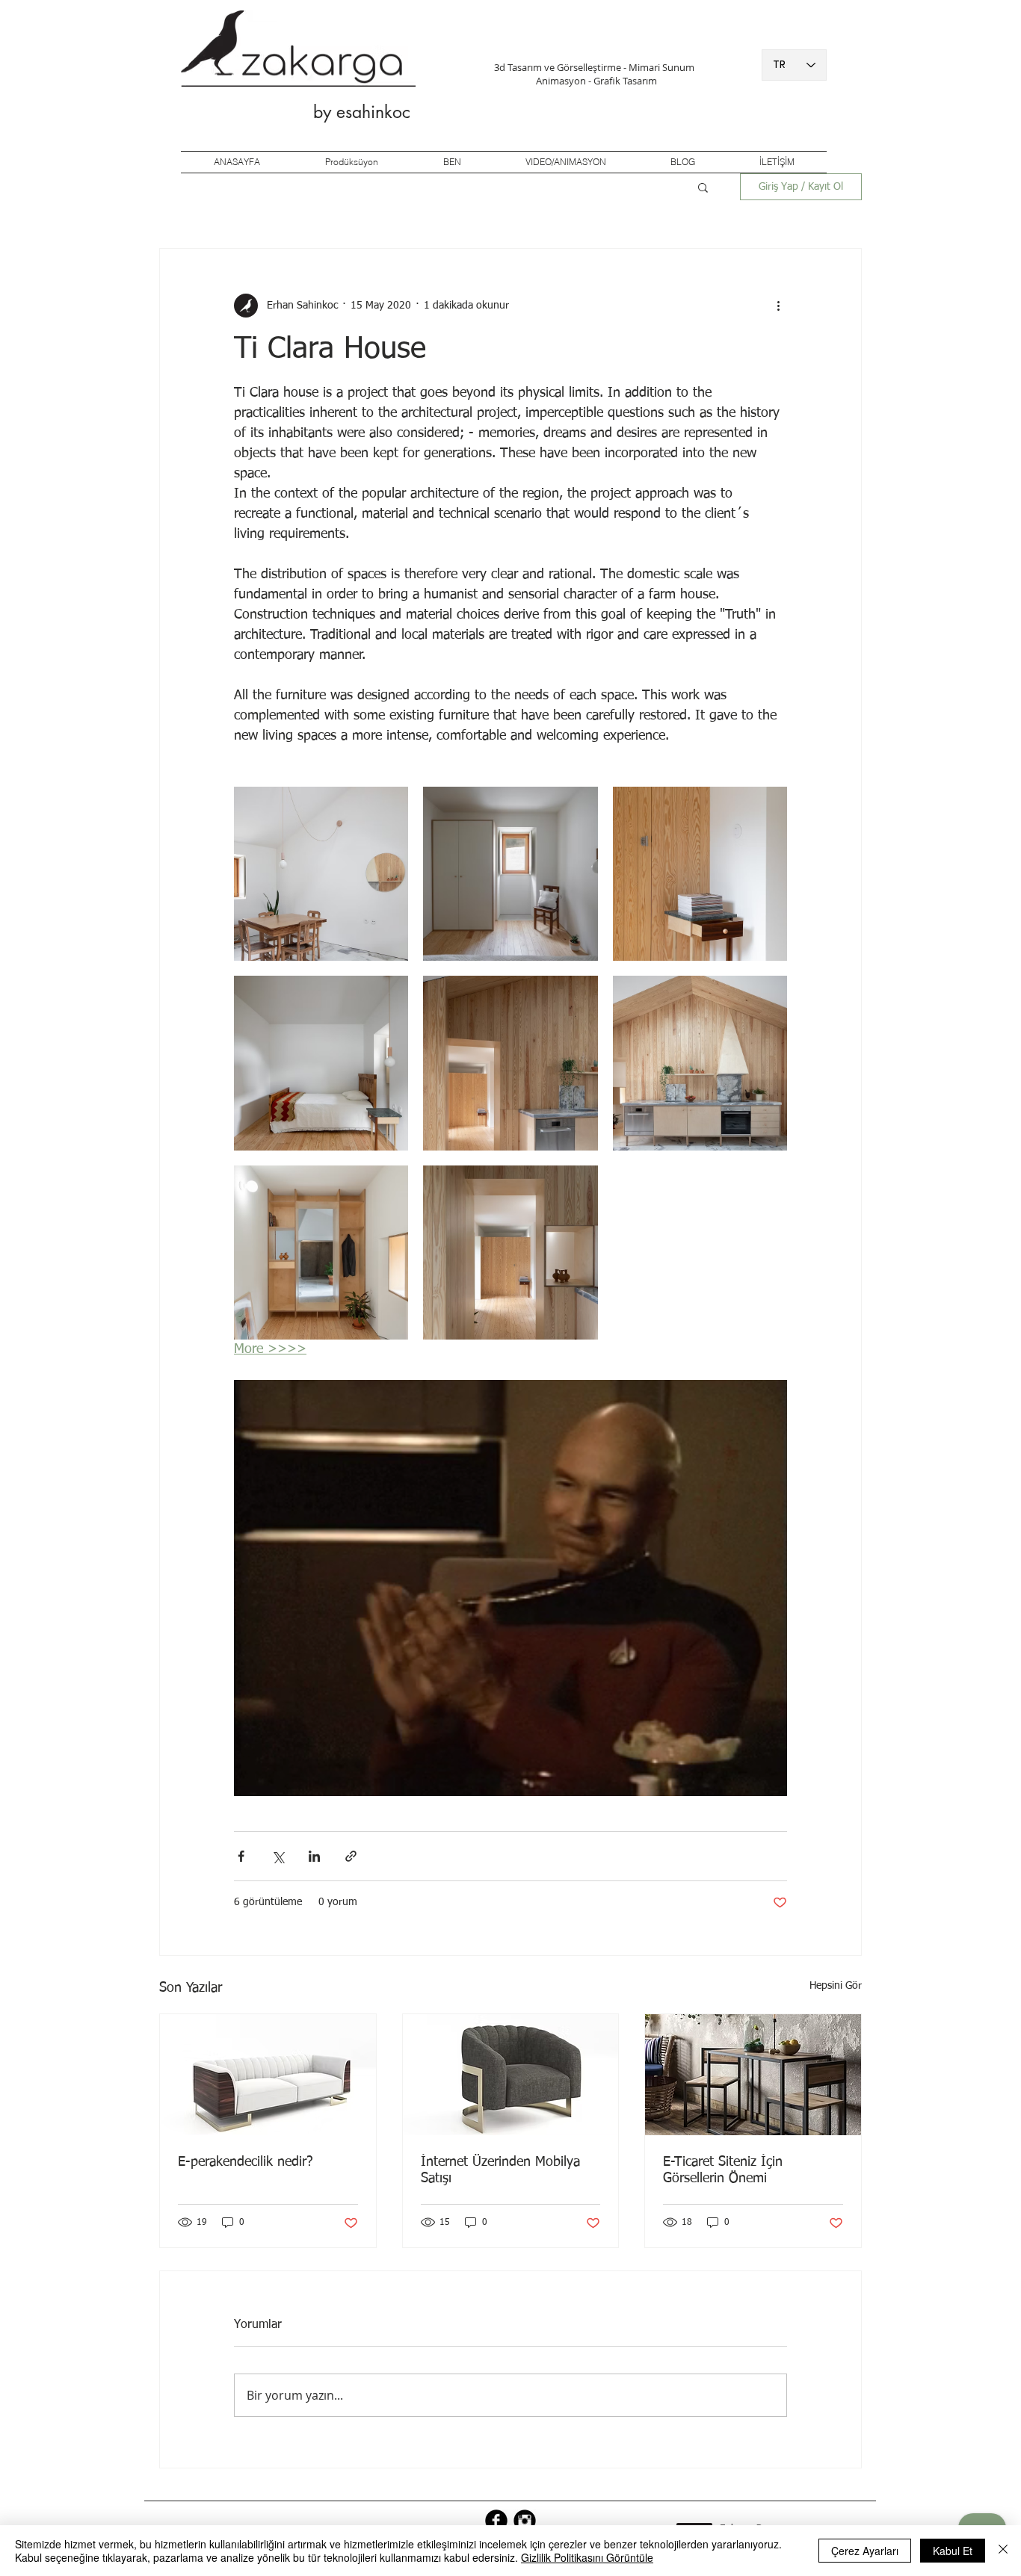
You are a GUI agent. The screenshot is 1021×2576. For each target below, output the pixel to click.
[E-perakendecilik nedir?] (268, 2075)
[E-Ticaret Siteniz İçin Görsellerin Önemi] (753, 2075)
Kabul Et (953, 2551)
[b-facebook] (496, 2521)
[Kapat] (1003, 2551)
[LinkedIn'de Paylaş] (314, 1856)
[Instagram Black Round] (525, 2521)
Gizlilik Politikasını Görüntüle (587, 2557)
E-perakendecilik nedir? (246, 2162)
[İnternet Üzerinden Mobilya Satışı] (511, 2075)
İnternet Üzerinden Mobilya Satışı (500, 2170)
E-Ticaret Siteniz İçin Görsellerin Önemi (723, 2170)
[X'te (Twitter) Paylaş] (278, 1856)
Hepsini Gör (836, 1986)
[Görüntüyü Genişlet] (321, 874)
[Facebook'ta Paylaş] (241, 1856)
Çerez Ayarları (865, 2551)
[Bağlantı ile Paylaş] (351, 1856)
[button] (703, 187)
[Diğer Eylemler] (778, 306)
